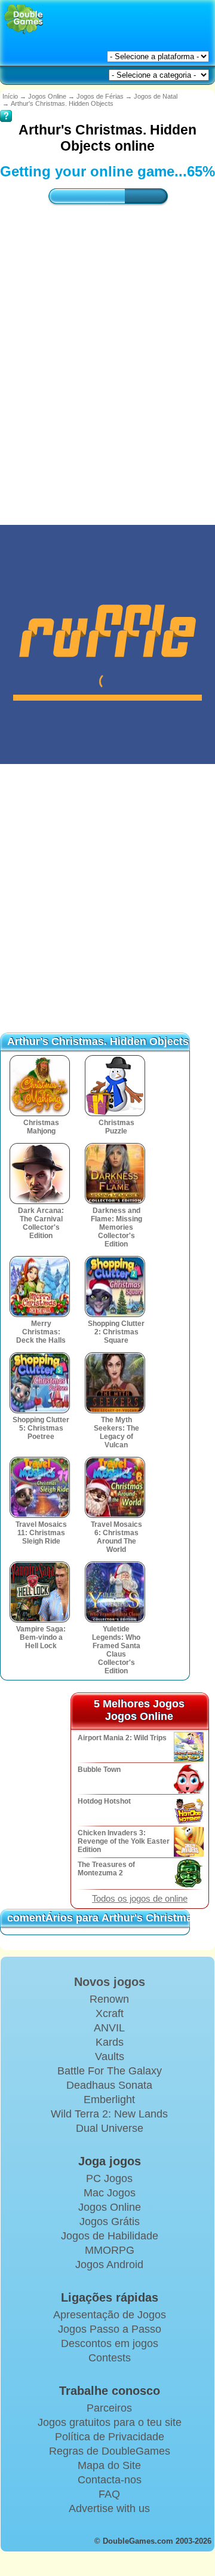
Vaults (110, 2056)
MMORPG (110, 2250)
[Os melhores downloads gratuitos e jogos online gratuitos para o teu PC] (24, 19)
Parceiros (109, 2408)
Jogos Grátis (110, 2221)
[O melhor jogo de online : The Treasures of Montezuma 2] (188, 1874)
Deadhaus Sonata (109, 2085)
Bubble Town (99, 1770)
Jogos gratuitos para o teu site (110, 2422)
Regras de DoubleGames (110, 2451)
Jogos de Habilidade (110, 2236)
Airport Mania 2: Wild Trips (122, 1738)
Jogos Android (109, 2265)
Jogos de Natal (156, 96)
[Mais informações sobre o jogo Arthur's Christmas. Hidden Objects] (6, 108)
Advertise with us (109, 2508)
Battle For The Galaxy (110, 2071)
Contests (110, 2358)
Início (10, 96)
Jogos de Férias (100, 96)
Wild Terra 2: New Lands (109, 2114)
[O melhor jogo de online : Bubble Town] (188, 1779)
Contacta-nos (110, 2480)
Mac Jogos (110, 2193)
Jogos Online (47, 96)
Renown (109, 1999)
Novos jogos (110, 1982)
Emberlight (109, 2100)
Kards (110, 2042)
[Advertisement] (107, 353)
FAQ (109, 2494)
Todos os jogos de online (140, 1899)
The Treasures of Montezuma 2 (106, 1869)
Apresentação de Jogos (110, 2315)
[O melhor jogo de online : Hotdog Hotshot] (188, 1810)
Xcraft (110, 2013)
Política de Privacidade (110, 2437)
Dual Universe (110, 2128)
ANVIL (109, 2028)
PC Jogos (109, 2178)
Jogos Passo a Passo (110, 2329)
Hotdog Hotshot (104, 1801)
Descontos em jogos (110, 2343)
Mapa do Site (109, 2465)
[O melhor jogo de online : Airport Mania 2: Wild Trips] (188, 1747)
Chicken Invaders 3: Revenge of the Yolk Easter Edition (124, 1841)
